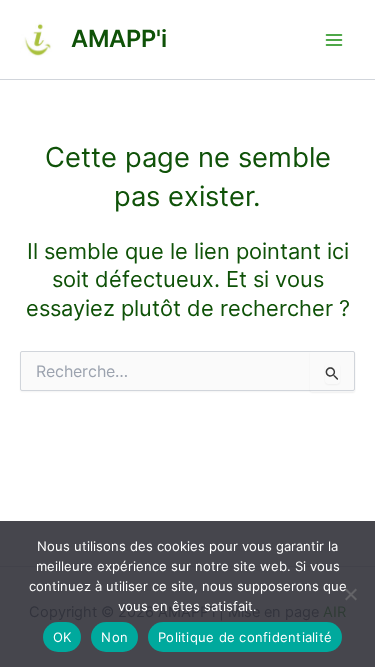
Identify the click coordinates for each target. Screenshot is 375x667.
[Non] (350, 594)
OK (62, 637)
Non (114, 637)
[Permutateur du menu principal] (334, 40)
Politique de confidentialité (245, 637)
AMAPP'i (119, 38)
